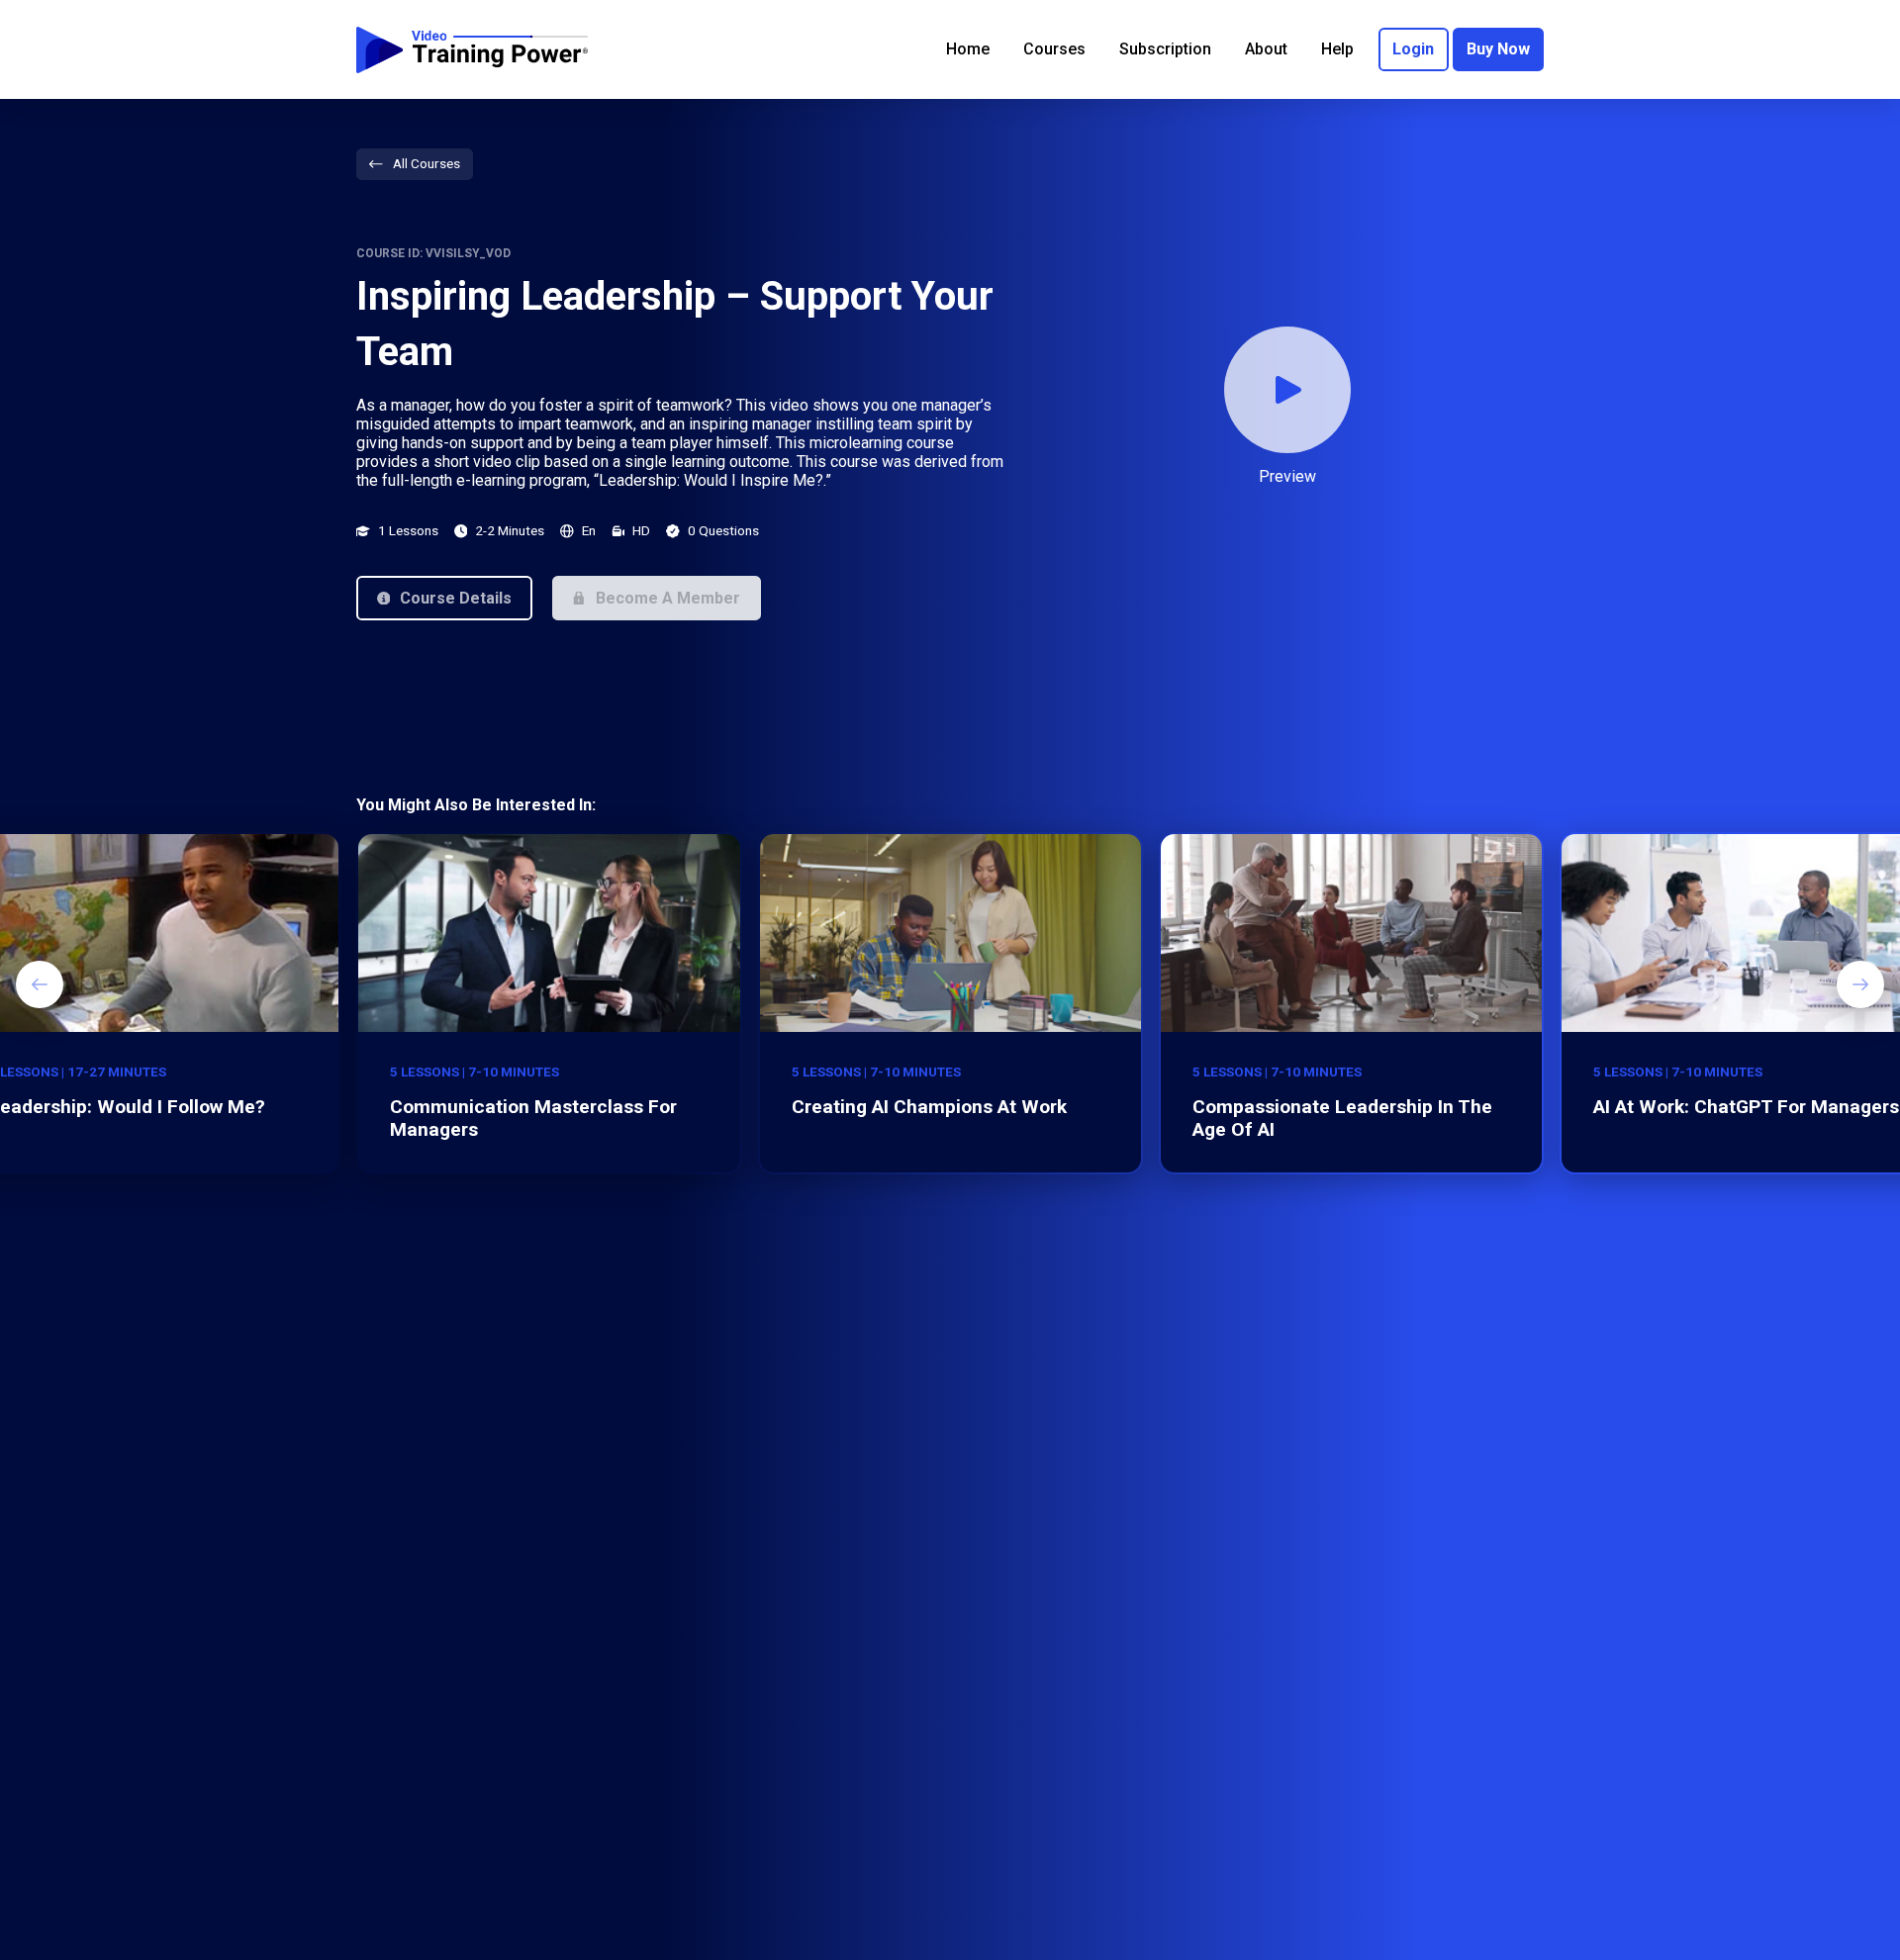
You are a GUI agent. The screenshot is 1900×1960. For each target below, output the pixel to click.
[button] (444, 598)
